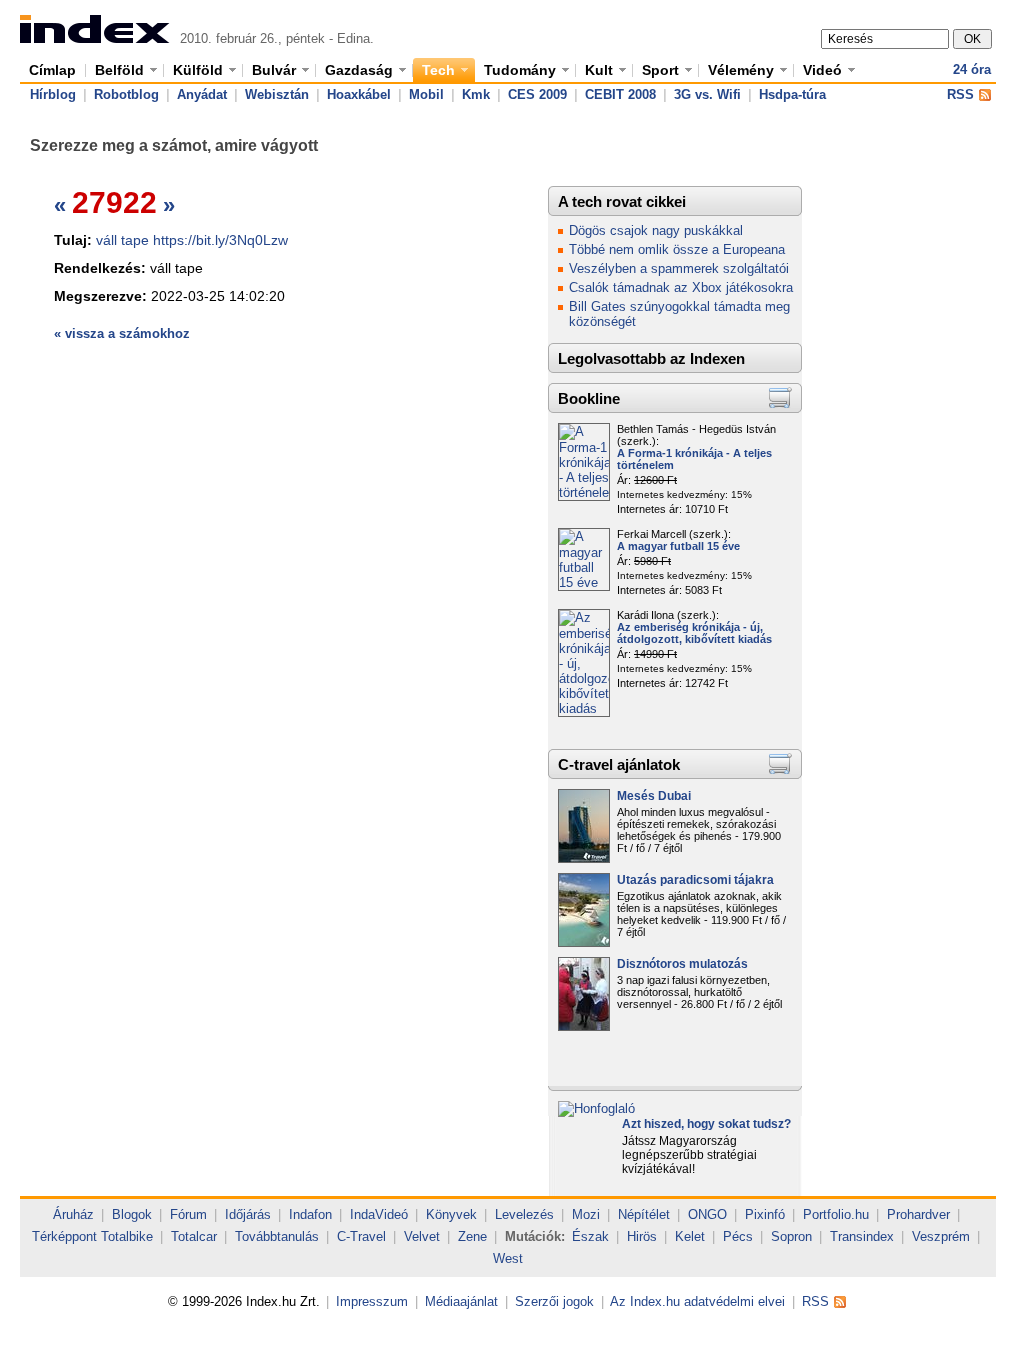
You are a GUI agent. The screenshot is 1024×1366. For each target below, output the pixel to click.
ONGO (707, 1214)
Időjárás (248, 1214)
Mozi (586, 1214)
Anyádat (202, 94)
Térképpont (64, 1236)
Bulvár (274, 70)
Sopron (791, 1236)
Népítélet (644, 1214)
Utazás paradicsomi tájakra (695, 880)
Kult (599, 70)
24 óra (972, 69)
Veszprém (941, 1236)
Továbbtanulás (277, 1236)
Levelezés (524, 1214)
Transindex (862, 1236)
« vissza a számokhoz (122, 333)
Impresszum (372, 1301)
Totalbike (127, 1236)
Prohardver (918, 1214)
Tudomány (520, 70)
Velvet (422, 1236)
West (508, 1258)
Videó (822, 70)
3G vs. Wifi (707, 94)
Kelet (690, 1236)
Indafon (310, 1214)
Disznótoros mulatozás (682, 964)
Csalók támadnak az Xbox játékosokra (681, 287)
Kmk (476, 94)
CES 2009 (537, 94)
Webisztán (277, 94)
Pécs (738, 1236)
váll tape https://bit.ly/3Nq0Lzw (192, 240)
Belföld (119, 70)
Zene (472, 1236)
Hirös (642, 1236)
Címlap (52, 70)
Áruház (73, 1214)
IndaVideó (379, 1214)
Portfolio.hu (836, 1214)
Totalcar (194, 1236)
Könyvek (451, 1214)
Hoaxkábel (359, 94)
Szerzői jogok (554, 1301)
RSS (960, 94)
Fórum (188, 1214)
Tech (438, 70)
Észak (590, 1236)
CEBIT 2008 (620, 94)
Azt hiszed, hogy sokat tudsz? (706, 1124)
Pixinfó (765, 1214)
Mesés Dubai (654, 796)
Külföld (198, 70)
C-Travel (361, 1236)
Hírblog (53, 94)
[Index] (95, 38)
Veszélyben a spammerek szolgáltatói (679, 268)
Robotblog (126, 94)
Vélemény (741, 70)
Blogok (132, 1214)
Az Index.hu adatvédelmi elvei (697, 1301)
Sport (660, 70)
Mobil (426, 94)
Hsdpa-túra (792, 94)
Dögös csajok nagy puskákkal (656, 230)
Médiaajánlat (461, 1301)
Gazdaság (359, 70)
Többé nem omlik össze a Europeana (677, 249)
